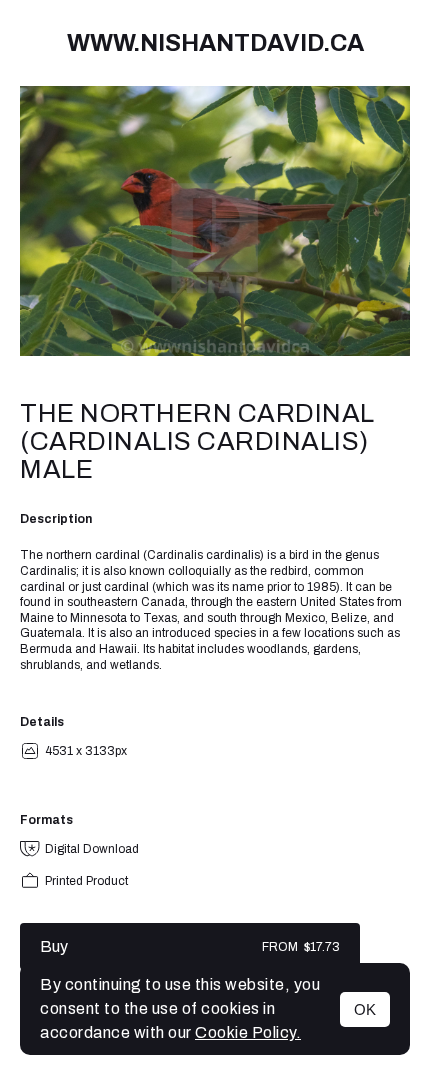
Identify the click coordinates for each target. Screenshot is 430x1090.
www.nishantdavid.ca (215, 43)
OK (365, 1009)
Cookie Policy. (248, 1032)
